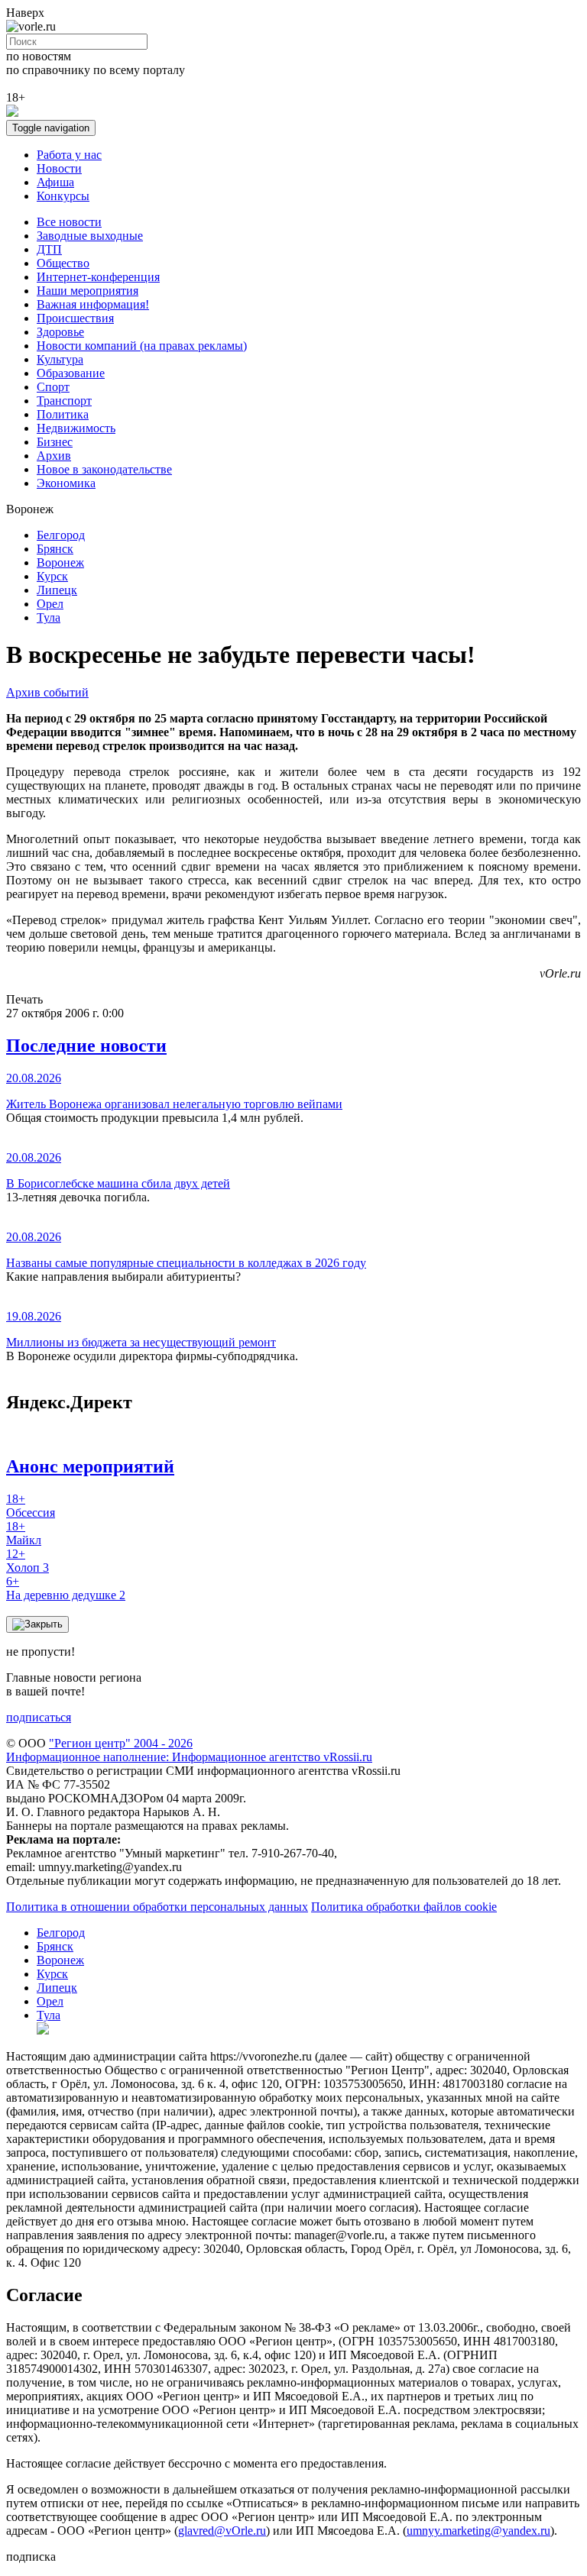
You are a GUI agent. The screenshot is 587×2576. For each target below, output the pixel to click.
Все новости (69, 222)
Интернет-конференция (98, 277)
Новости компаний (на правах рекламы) (142, 346)
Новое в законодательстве (104, 469)
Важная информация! (93, 304)
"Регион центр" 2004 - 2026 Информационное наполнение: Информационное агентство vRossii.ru (189, 1750)
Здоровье (60, 332)
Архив (54, 456)
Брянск (55, 549)
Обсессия (31, 1506)
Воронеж (60, 562)
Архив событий (47, 692)
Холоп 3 (28, 1561)
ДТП (49, 249)
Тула (49, 617)
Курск (52, 576)
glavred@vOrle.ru (222, 2531)
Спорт (53, 387)
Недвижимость (76, 428)
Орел (50, 604)
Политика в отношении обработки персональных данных (157, 1907)
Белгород (61, 535)
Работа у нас (69, 155)
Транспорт (64, 401)
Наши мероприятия (88, 291)
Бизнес (55, 442)
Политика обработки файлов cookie (404, 1907)
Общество (63, 263)
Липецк (57, 590)
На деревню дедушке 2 (66, 1588)
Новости (59, 168)
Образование (71, 373)
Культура (60, 359)
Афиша (55, 182)
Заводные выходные (90, 236)
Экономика (66, 483)
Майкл (24, 1533)
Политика (63, 414)
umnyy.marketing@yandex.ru (478, 2531)
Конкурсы (63, 196)
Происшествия (75, 318)
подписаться (39, 1717)
